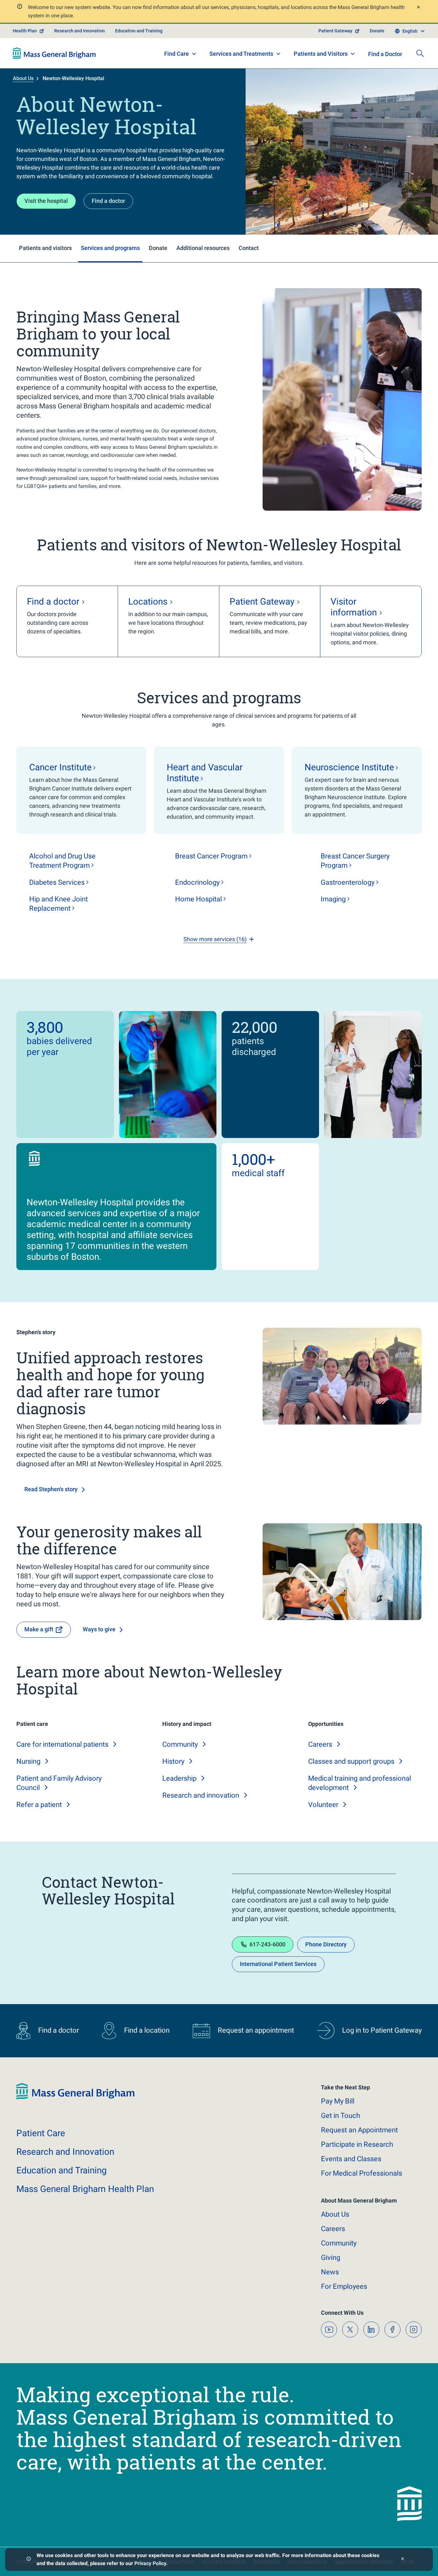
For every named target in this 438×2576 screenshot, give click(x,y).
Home (198, 899)
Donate (377, 31)
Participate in (357, 2144)
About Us (23, 78)
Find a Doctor (385, 54)
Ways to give (99, 1629)
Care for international (62, 1744)
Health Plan (25, 31)
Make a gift (39, 1629)
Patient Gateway (335, 31)
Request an (359, 2130)
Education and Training (139, 31)
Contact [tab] (249, 248)
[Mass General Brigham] (54, 53)
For (344, 2286)
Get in (341, 2116)
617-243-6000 (267, 1944)
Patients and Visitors (321, 54)
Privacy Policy (150, 2563)
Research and (201, 1795)
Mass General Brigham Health (85, 2189)
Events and (351, 2159)
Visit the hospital (46, 201)
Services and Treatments (241, 54)
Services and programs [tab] (110, 248)
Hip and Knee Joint (59, 904)
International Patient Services (278, 1964)
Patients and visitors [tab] (45, 248)
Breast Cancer (211, 856)
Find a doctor (108, 201)
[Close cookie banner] (403, 2559)
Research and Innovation (80, 31)
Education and (62, 2170)
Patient (41, 2133)
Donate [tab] (158, 248)
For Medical (362, 2173)
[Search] (420, 53)
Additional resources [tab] (203, 248)
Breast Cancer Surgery (355, 861)
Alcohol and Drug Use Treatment (62, 861)
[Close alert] (418, 8)
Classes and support (351, 1761)
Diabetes (57, 882)
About (335, 2214)
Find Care (177, 54)
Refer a (39, 1805)
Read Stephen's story (51, 1489)
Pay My (338, 2101)
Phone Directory (326, 1944)
